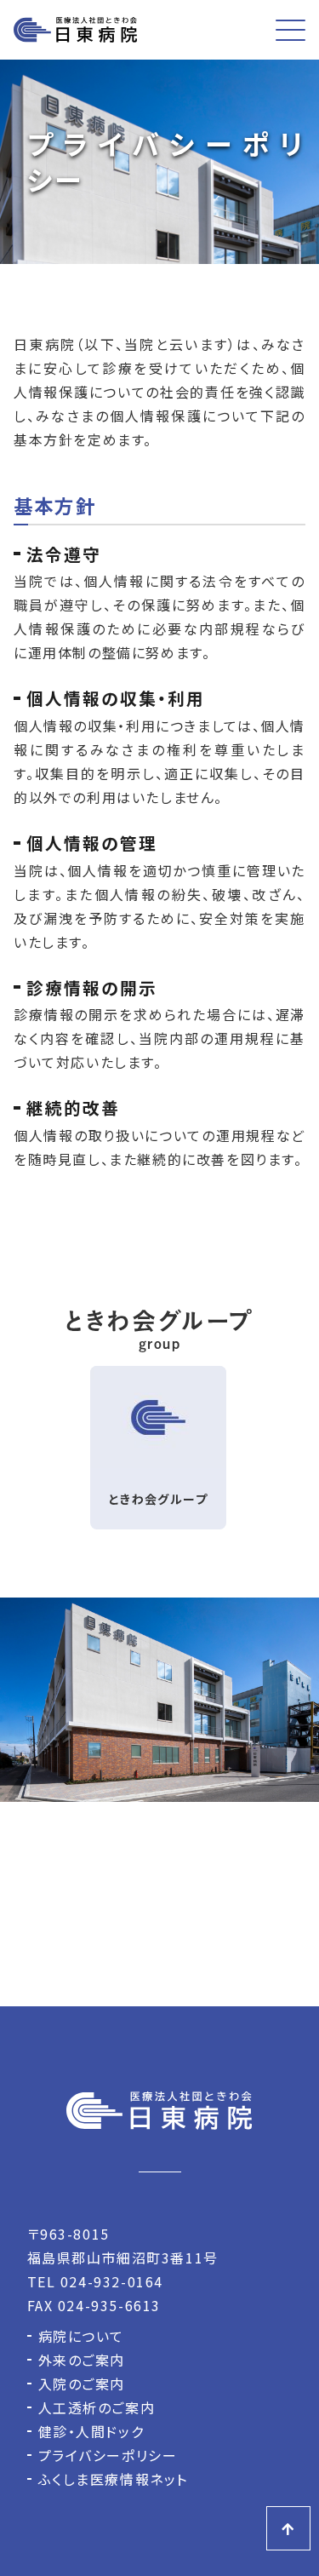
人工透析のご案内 (97, 2407)
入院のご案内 (82, 2384)
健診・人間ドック (91, 2431)
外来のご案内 (82, 2360)
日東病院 (75, 30)
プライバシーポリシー (108, 2455)
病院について (82, 2336)
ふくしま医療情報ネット (114, 2479)
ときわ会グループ (158, 1499)
